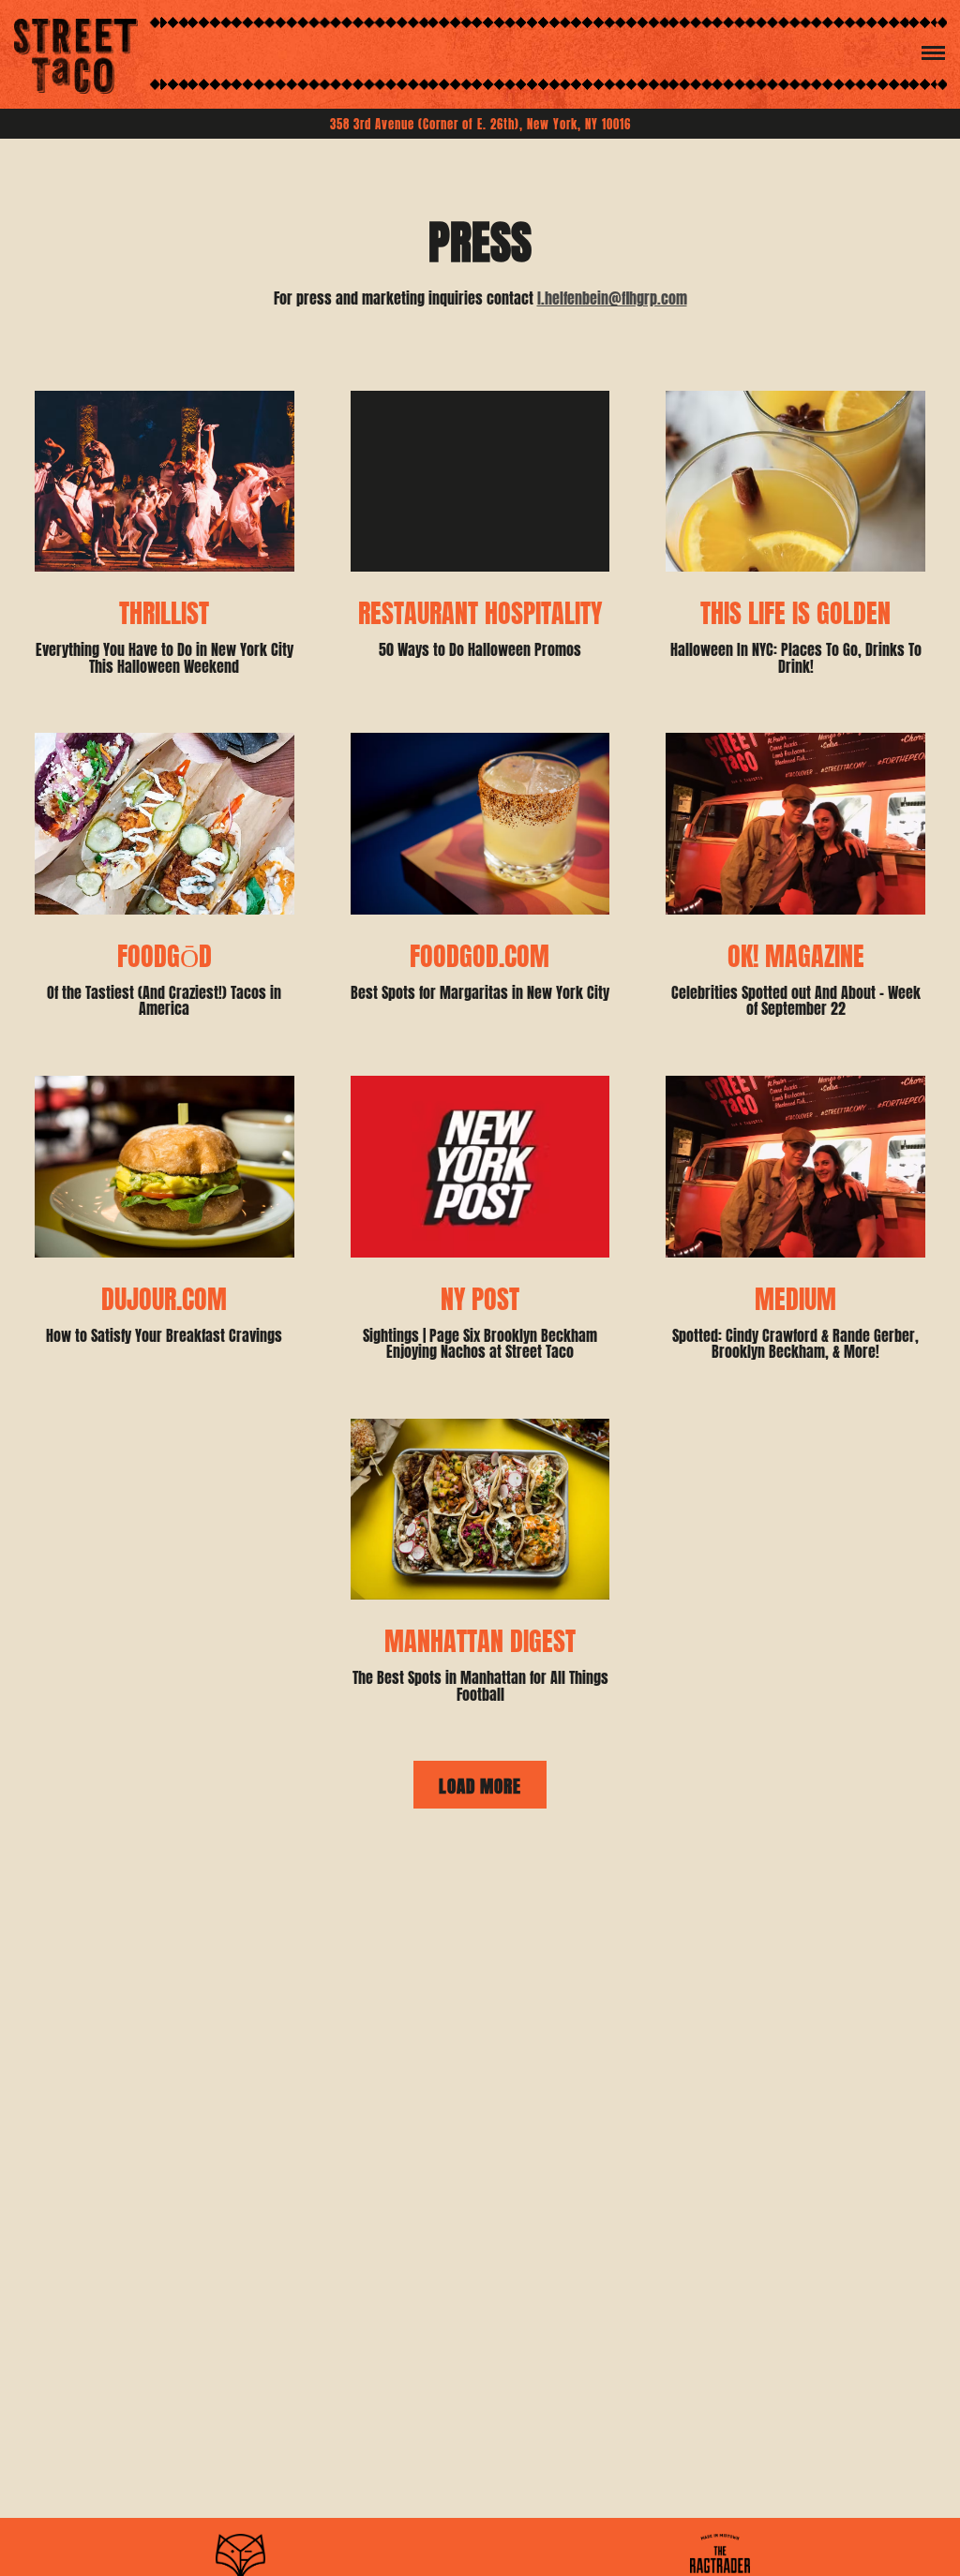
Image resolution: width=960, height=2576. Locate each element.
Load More (493, 1783)
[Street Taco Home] (76, 54)
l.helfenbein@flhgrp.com (612, 297)
